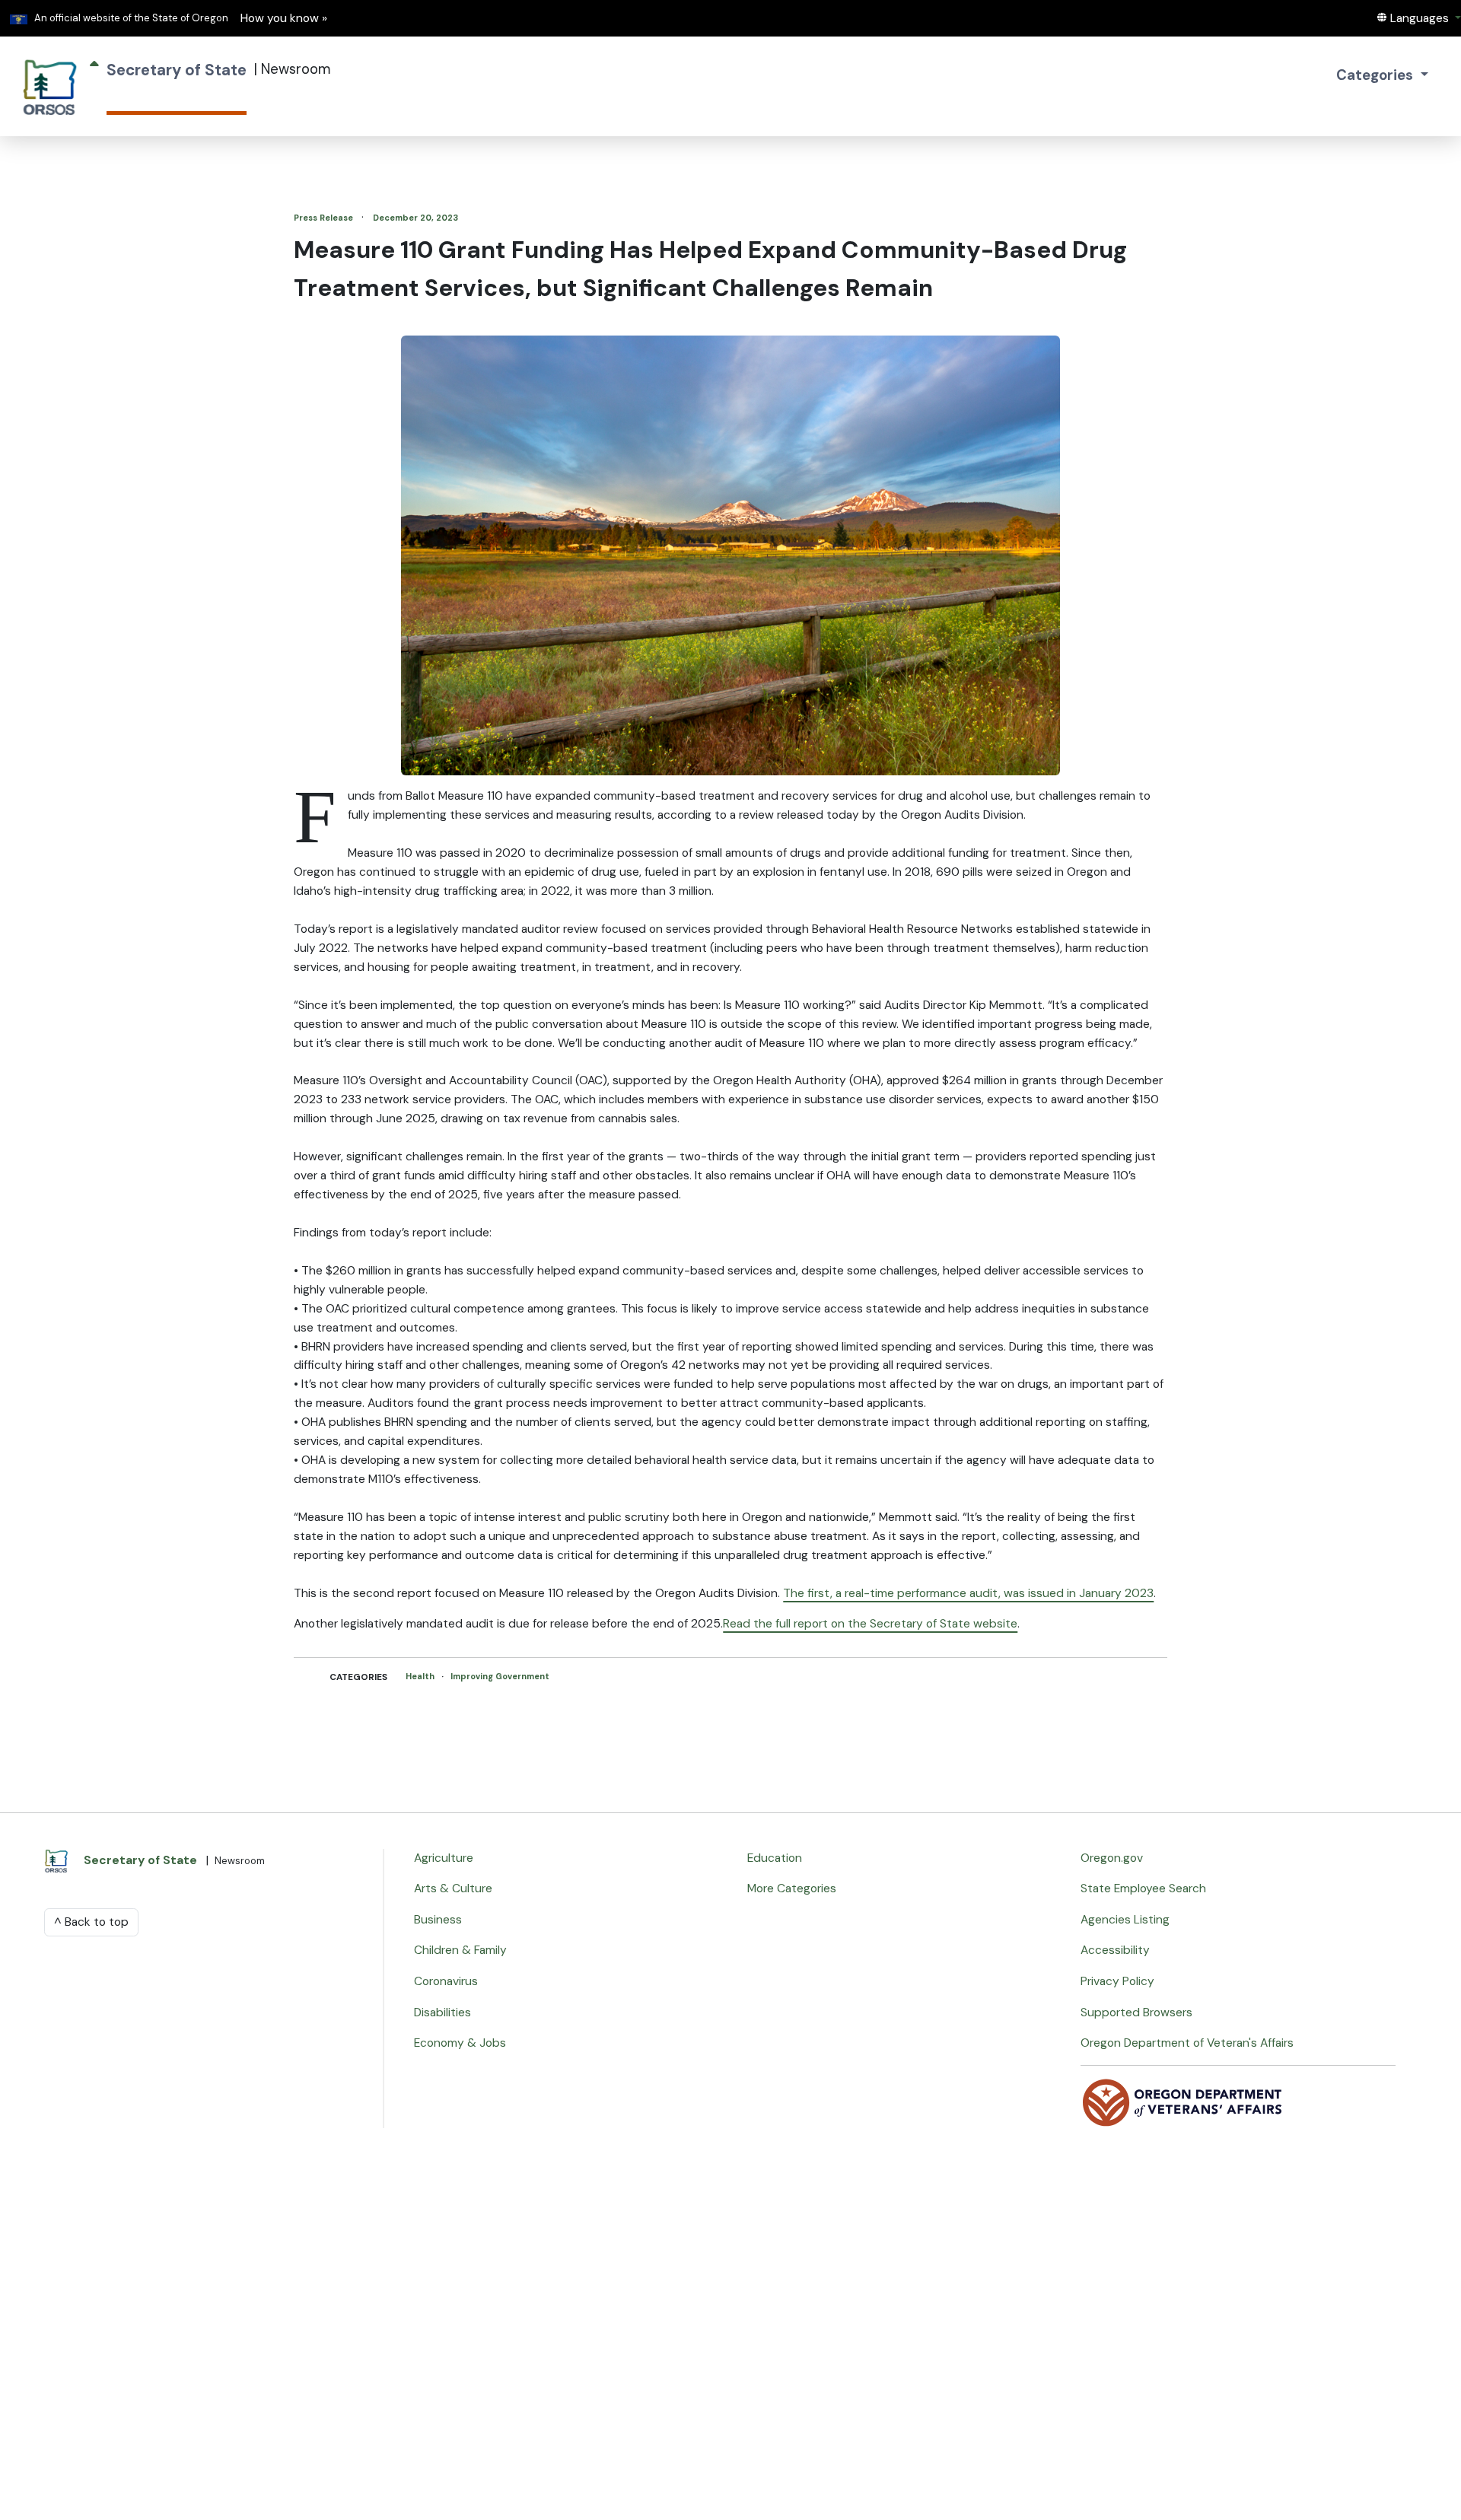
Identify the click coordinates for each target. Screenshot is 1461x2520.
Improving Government (500, 1676)
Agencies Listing (1125, 1920)
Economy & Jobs (460, 2043)
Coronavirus (446, 1981)
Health (421, 1676)
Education (775, 1858)
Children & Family (460, 1950)
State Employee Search (1143, 1888)
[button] (1418, 18)
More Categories (792, 1888)
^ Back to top (91, 1922)
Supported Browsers (1136, 2013)
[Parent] (94, 86)
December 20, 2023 (415, 218)
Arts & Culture (453, 1888)
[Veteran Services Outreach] (1183, 2102)
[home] (50, 86)
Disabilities (442, 2013)
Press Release (325, 218)
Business (438, 1920)
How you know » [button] (284, 18)
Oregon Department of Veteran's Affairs (1187, 2043)
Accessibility (1115, 1950)
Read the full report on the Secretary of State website (870, 1624)
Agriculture (444, 1858)
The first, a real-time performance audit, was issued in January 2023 (968, 1593)
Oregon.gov (1112, 1858)
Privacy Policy (1117, 1981)
